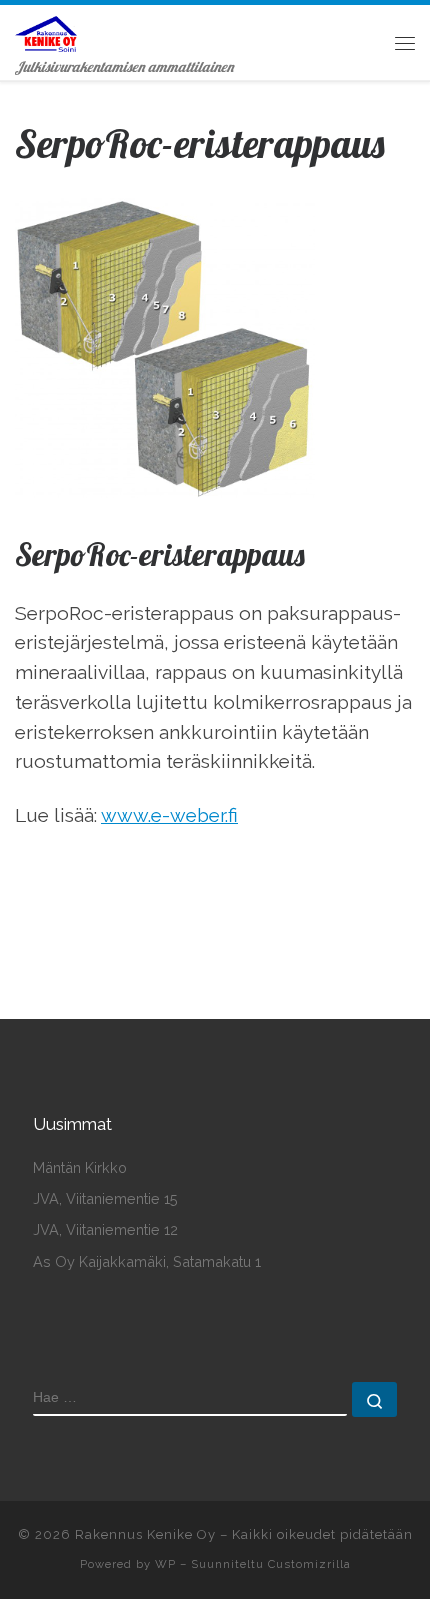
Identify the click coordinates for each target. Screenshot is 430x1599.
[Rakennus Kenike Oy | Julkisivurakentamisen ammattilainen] (46, 31)
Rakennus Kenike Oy (145, 1534)
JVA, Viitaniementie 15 (105, 1198)
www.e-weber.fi (169, 815)
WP (165, 1564)
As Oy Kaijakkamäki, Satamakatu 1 (147, 1261)
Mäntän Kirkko (80, 1167)
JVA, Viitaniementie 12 (105, 1229)
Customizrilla (309, 1564)
